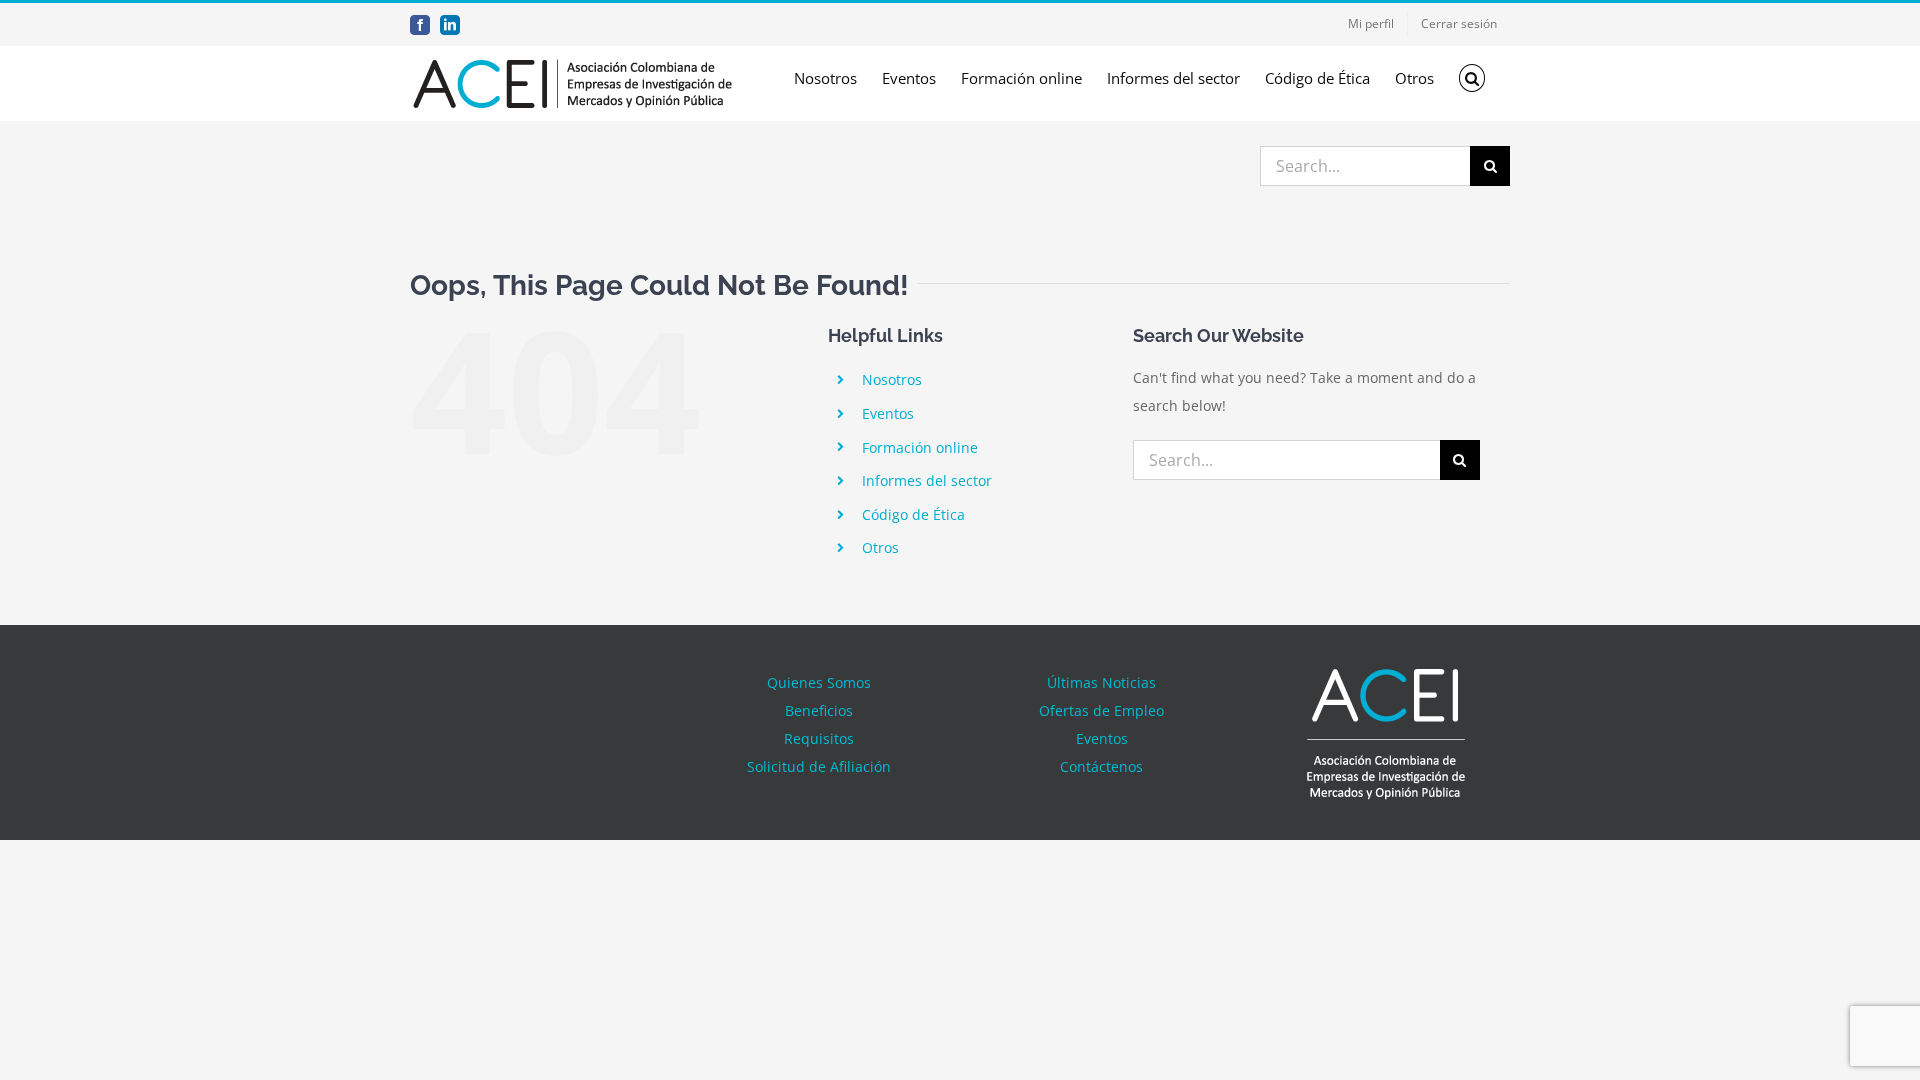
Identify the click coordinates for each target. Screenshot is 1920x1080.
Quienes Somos (819, 682)
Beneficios (819, 710)
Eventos (888, 413)
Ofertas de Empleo (1101, 710)
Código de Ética (913, 514)
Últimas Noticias (1101, 682)
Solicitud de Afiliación (819, 766)
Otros (880, 547)
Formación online (920, 447)
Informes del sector (927, 480)
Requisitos (819, 738)
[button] (1472, 78)
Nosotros (892, 379)
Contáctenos (1101, 766)
